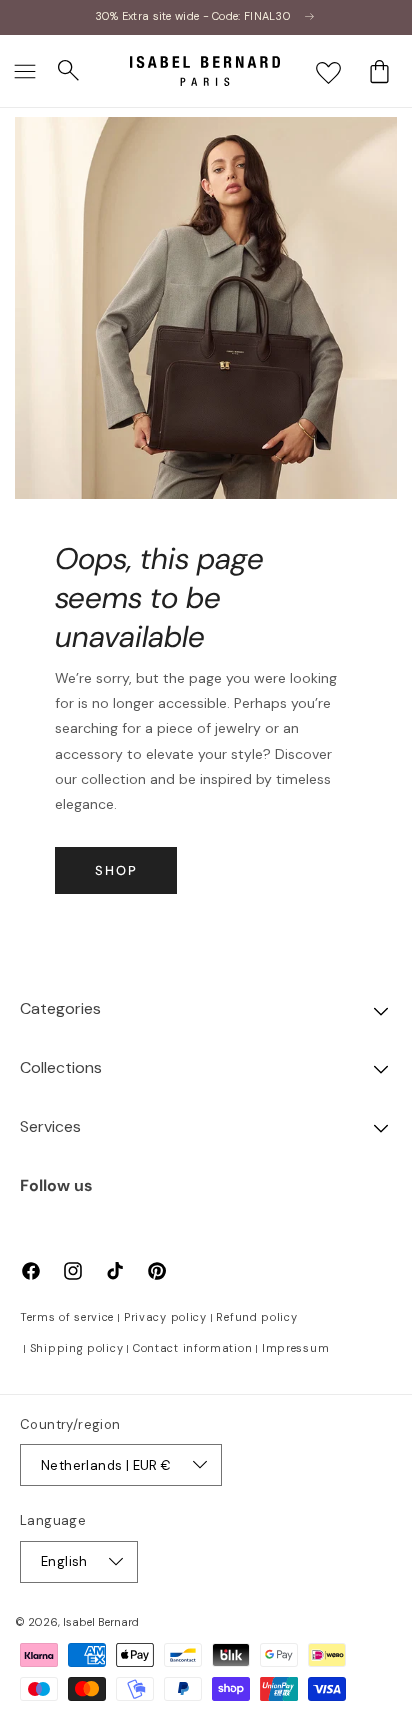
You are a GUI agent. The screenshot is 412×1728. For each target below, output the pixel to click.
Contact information (192, 1348)
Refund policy (256, 1317)
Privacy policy (165, 1317)
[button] (25, 71)
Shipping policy (77, 1348)
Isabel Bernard (101, 1622)
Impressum (295, 1348)
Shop (116, 870)
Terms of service (67, 1317)
